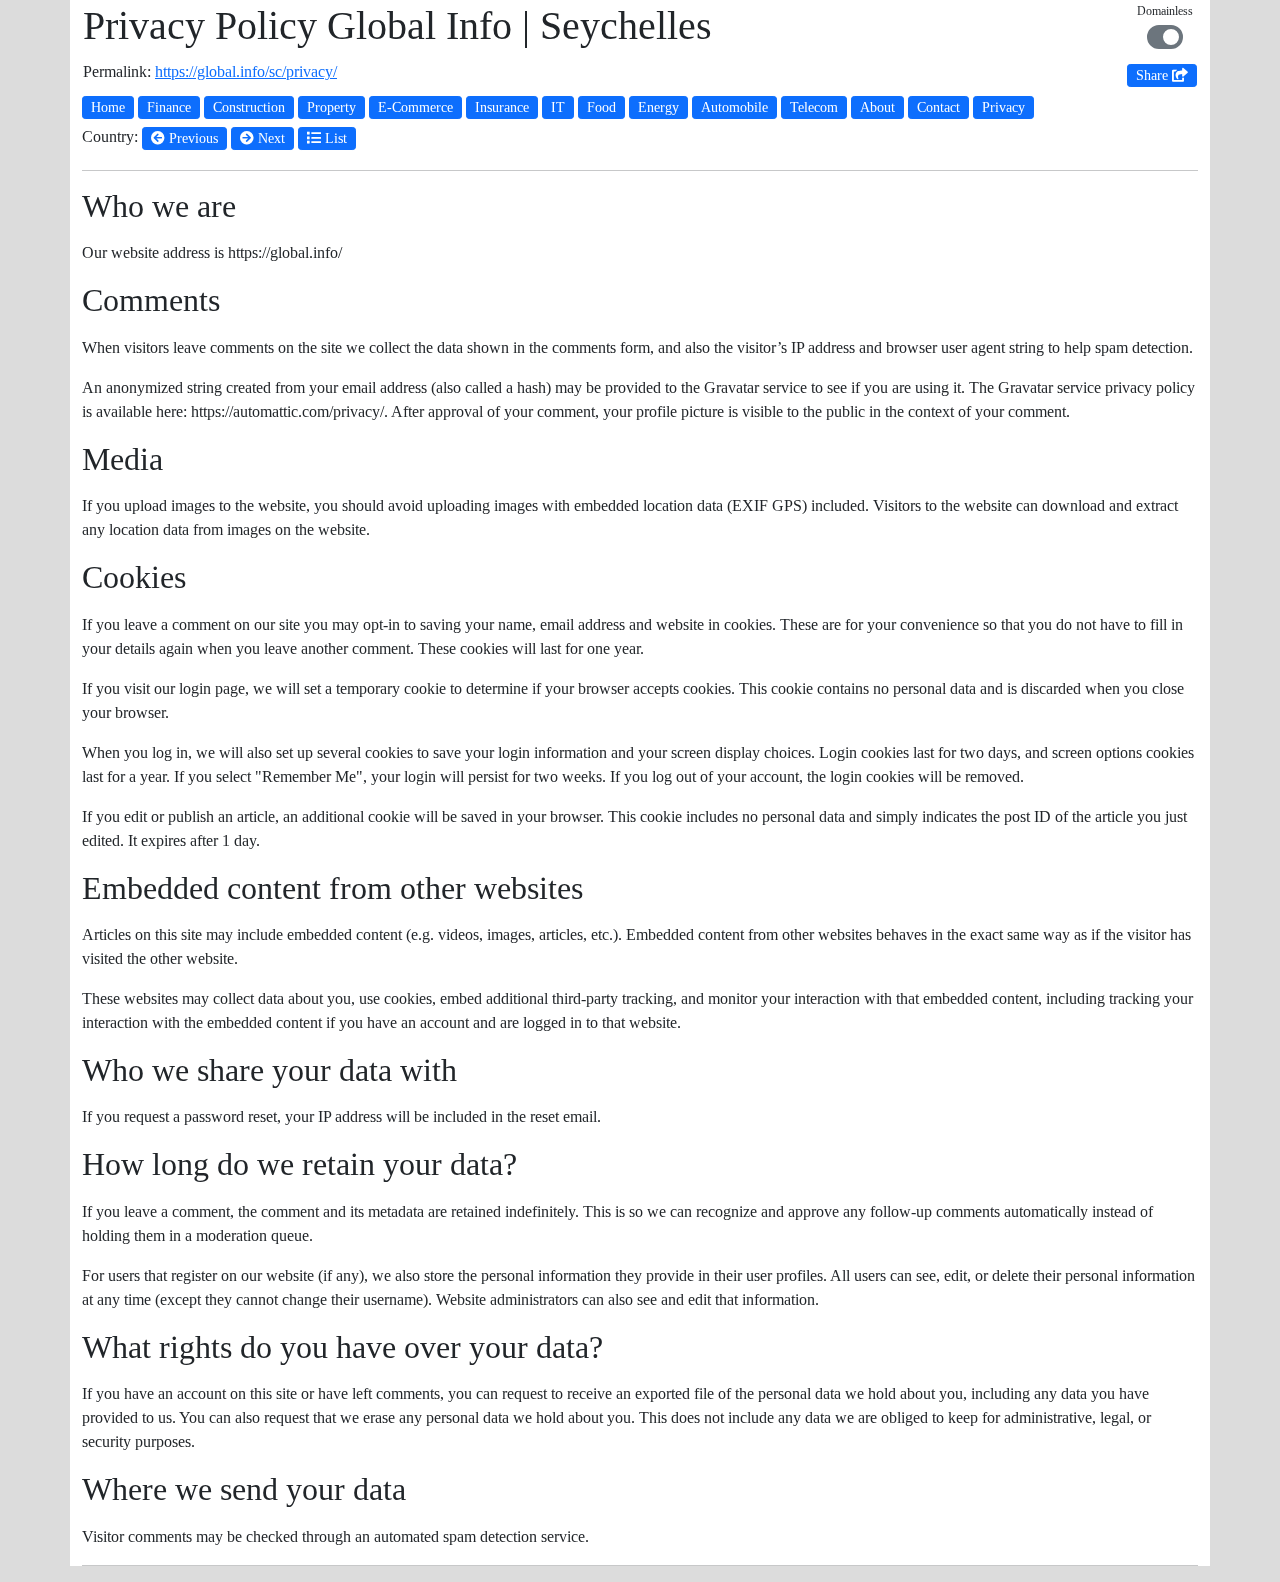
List (334, 138)
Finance (169, 107)
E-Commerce (415, 107)
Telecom (814, 107)
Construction (249, 107)
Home (108, 107)
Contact (938, 107)
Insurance (502, 107)
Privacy (1003, 107)
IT (558, 107)
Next (269, 138)
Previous (191, 138)
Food (601, 107)
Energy (658, 107)
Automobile (734, 107)
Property (331, 107)
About (877, 107)
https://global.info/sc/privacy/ (246, 71)
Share (1154, 75)
